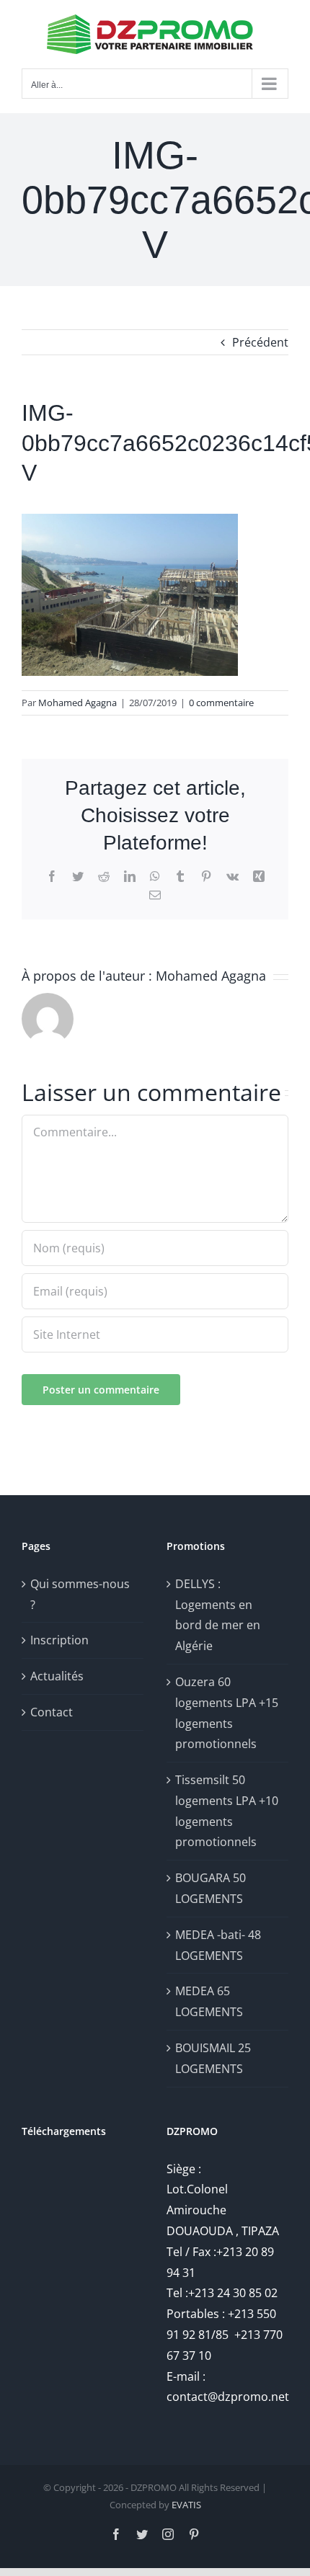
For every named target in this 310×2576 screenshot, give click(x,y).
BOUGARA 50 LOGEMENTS (211, 1888)
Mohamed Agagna (77, 703)
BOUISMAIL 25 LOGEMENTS (213, 2058)
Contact (52, 1712)
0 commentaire (221, 703)
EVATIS (186, 2505)
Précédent (260, 342)
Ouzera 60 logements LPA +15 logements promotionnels (227, 1713)
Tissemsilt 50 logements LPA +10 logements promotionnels (227, 1811)
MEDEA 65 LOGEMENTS (209, 2001)
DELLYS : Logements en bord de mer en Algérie (218, 1615)
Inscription (59, 1640)
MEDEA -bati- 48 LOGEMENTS (218, 1945)
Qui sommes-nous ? (80, 1594)
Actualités (57, 1676)
